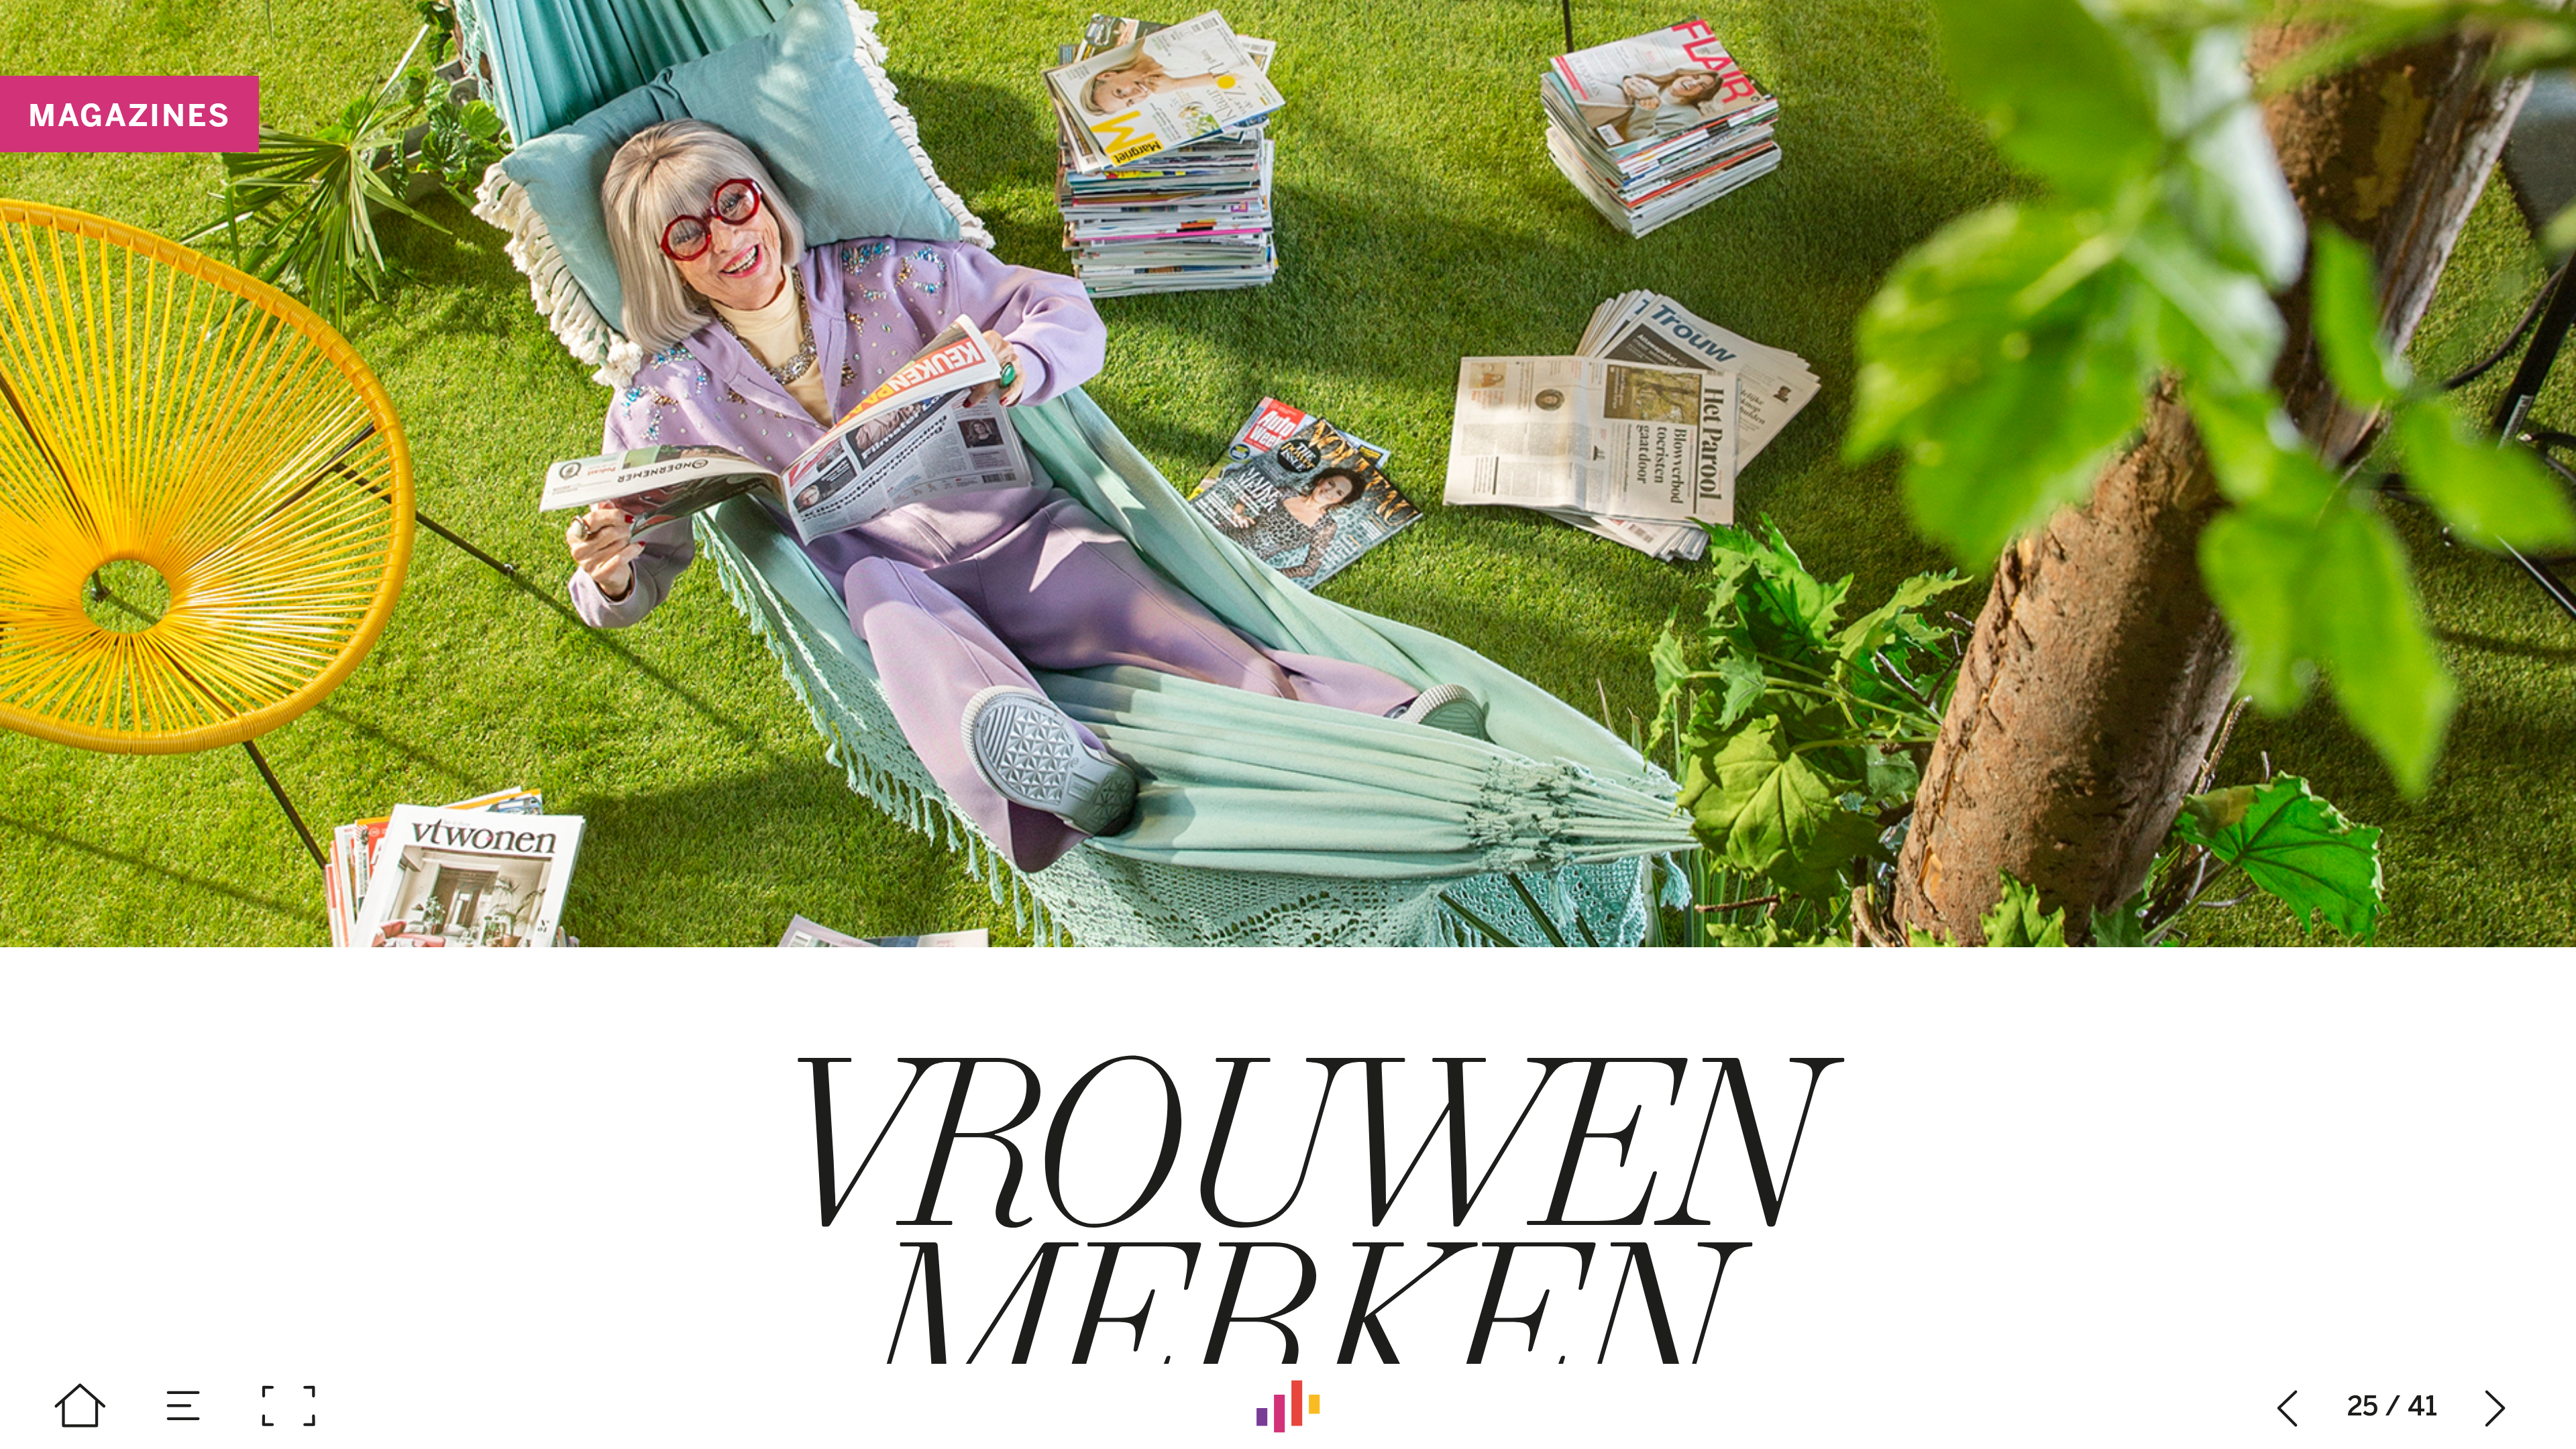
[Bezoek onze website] (1288, 1406)
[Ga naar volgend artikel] (2496, 1406)
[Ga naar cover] (80, 1406)
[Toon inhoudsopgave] (184, 1406)
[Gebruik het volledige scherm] (288, 1406)
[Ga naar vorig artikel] (2288, 1406)
